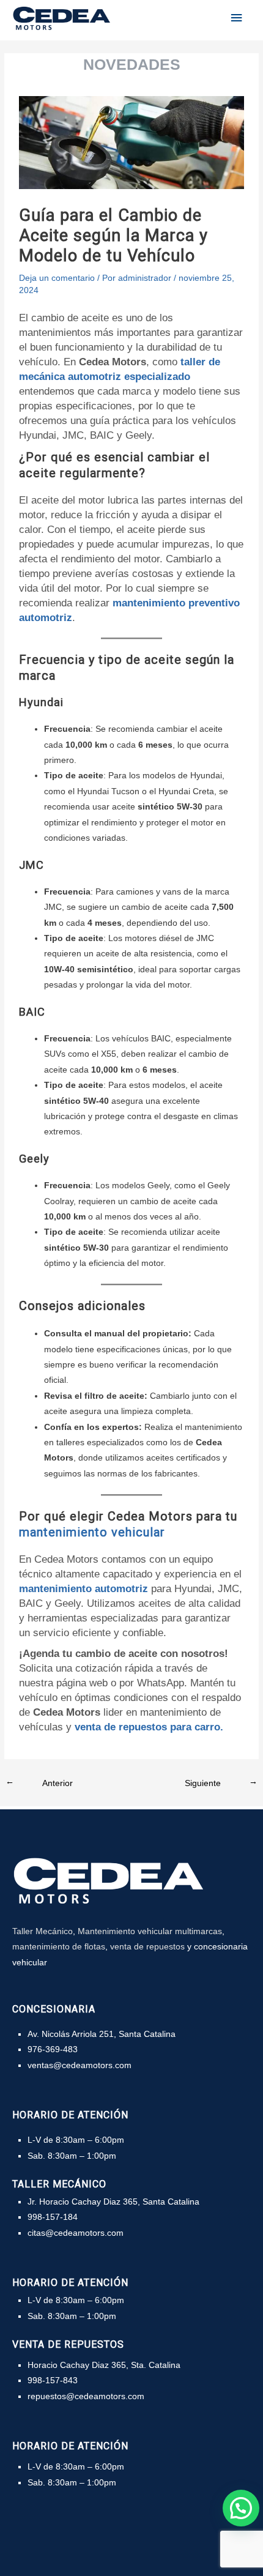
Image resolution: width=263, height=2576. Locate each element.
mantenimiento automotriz (83, 1589)
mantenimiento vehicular (92, 1532)
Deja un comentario (57, 278)
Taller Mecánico (43, 1931)
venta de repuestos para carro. (149, 1727)
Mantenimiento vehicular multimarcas (150, 1931)
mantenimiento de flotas (59, 1946)
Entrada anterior (43, 1781)
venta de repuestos (147, 1946)
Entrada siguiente (218, 1781)
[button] (241, 2508)
